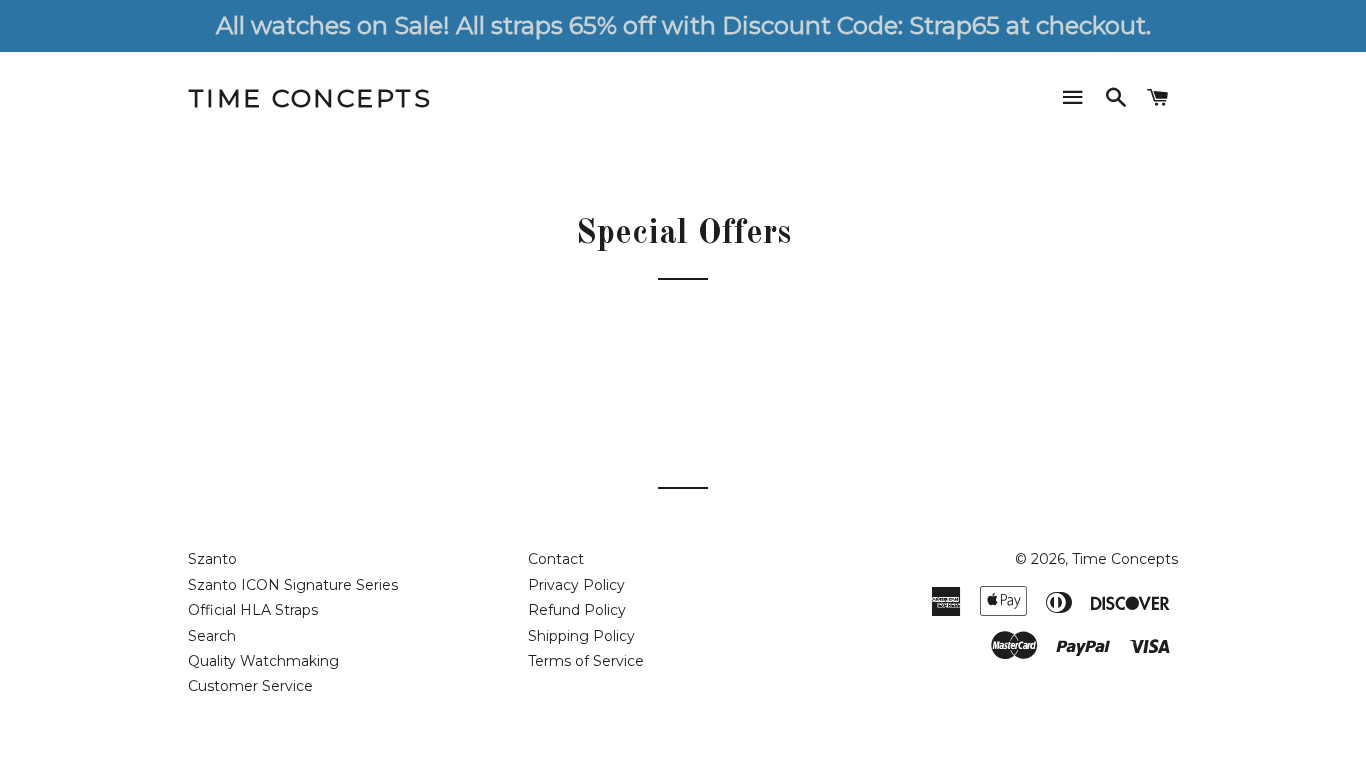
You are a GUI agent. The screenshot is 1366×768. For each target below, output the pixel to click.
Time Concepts (310, 98)
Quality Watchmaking (263, 661)
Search (212, 636)
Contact (556, 559)
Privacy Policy (576, 585)
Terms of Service (586, 661)
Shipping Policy (581, 636)
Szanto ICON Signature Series (293, 585)
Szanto (212, 559)
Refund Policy (577, 610)
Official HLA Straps (253, 610)
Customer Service (250, 686)
